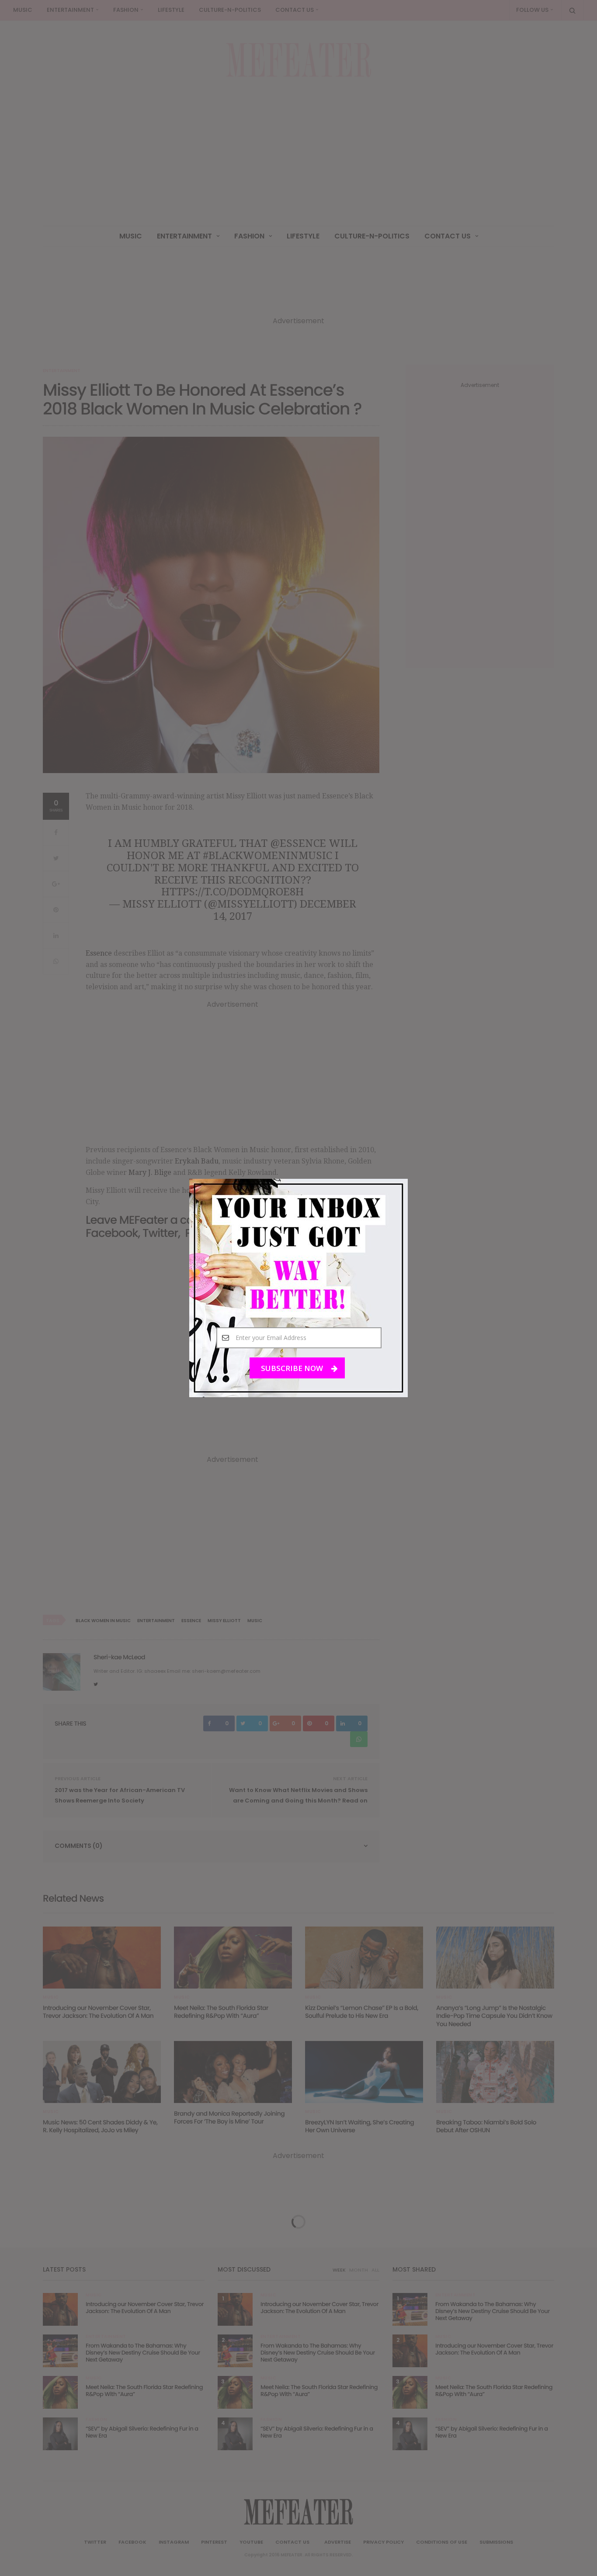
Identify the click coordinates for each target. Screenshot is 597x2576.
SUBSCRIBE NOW (293, 1368)
